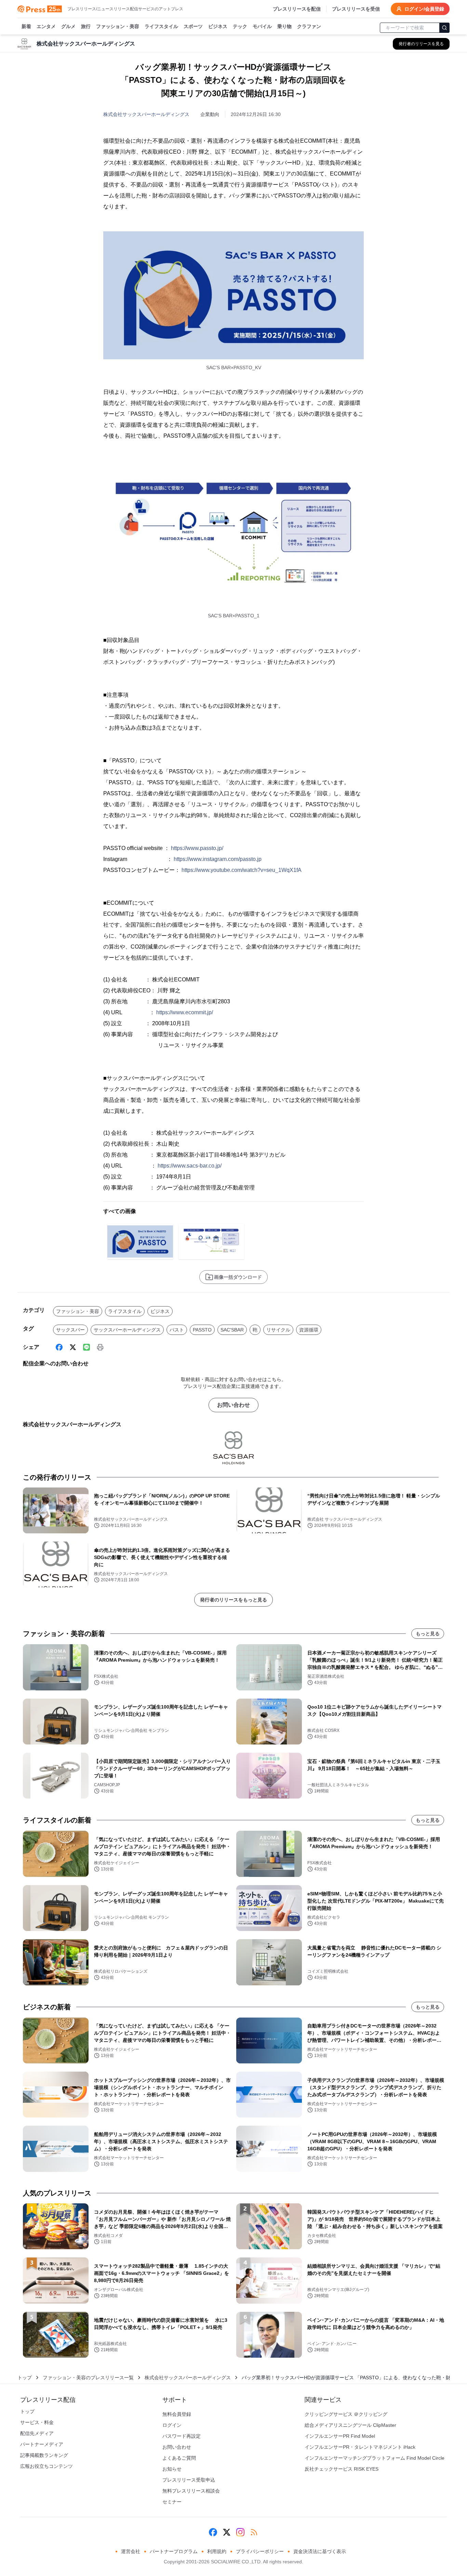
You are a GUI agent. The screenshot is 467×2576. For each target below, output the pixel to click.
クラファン (309, 26)
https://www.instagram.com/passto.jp (218, 859)
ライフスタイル (161, 26)
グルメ (68, 26)
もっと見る (428, 1634)
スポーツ (193, 26)
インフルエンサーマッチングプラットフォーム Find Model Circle (375, 2458)
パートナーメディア (42, 2444)
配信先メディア (37, 2433)
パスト (177, 1330)
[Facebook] (59, 1347)
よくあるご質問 (179, 2458)
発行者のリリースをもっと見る (233, 1600)
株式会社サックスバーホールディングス (146, 114)
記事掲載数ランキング (44, 2455)
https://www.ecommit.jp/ (185, 1012)
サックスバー (70, 1330)
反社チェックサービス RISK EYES (342, 2469)
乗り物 (284, 26)
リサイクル (278, 1330)
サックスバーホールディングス (127, 1330)
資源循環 (309, 1330)
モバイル (262, 26)
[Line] (86, 1347)
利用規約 (217, 2551)
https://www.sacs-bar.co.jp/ (190, 1166)
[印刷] (100, 1347)
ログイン (172, 2425)
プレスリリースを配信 (297, 9)
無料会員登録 (177, 2414)
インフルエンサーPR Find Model (340, 2436)
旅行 (86, 26)
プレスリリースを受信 (356, 9)
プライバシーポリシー (260, 2551)
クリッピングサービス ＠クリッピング (346, 2414)
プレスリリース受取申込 (189, 2480)
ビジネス (218, 26)
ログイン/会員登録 (424, 9)
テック (240, 26)
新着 (26, 26)
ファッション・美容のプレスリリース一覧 (88, 2378)
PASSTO (202, 1330)
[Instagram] (240, 2532)
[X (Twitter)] (73, 1347)
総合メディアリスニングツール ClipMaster (350, 2425)
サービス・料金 (37, 2422)
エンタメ (46, 26)
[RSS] (254, 2532)
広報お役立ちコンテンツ (46, 2466)
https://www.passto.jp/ (197, 848)
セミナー (172, 2502)
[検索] (444, 28)
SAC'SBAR (232, 1330)
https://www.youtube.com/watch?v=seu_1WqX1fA (242, 870)
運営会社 (131, 2551)
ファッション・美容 (118, 26)
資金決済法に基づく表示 (320, 2551)
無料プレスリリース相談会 (191, 2491)
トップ (25, 2378)
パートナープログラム (174, 2551)
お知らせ (172, 2469)
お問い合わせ (233, 1405)
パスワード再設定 (182, 2436)
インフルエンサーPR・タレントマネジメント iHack (360, 2447)
